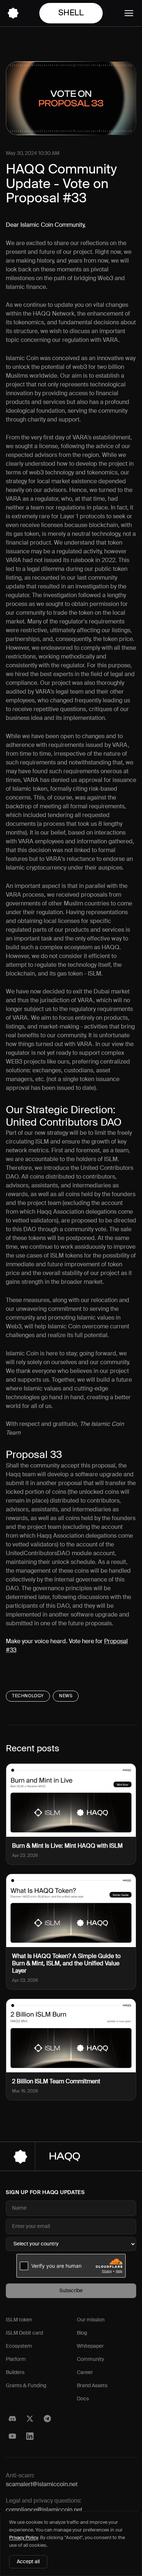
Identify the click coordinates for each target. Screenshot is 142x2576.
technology (28, 1696)
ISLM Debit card (24, 2333)
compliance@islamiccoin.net (44, 2510)
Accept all (28, 2562)
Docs (83, 2399)
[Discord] (12, 2419)
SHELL (71, 13)
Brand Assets (92, 2386)
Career (85, 2373)
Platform (16, 2359)
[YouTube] (12, 2436)
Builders (15, 2373)
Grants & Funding (26, 2386)
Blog (82, 2333)
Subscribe (71, 2291)
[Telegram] (47, 2419)
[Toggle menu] (129, 13)
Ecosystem (19, 2346)
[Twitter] (30, 2419)
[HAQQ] (13, 13)
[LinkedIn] (30, 2436)
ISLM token (19, 2320)
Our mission (91, 2320)
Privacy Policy (23, 2538)
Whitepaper (90, 2346)
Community (90, 2359)
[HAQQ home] (71, 2156)
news (66, 1696)
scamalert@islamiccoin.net (42, 2485)
